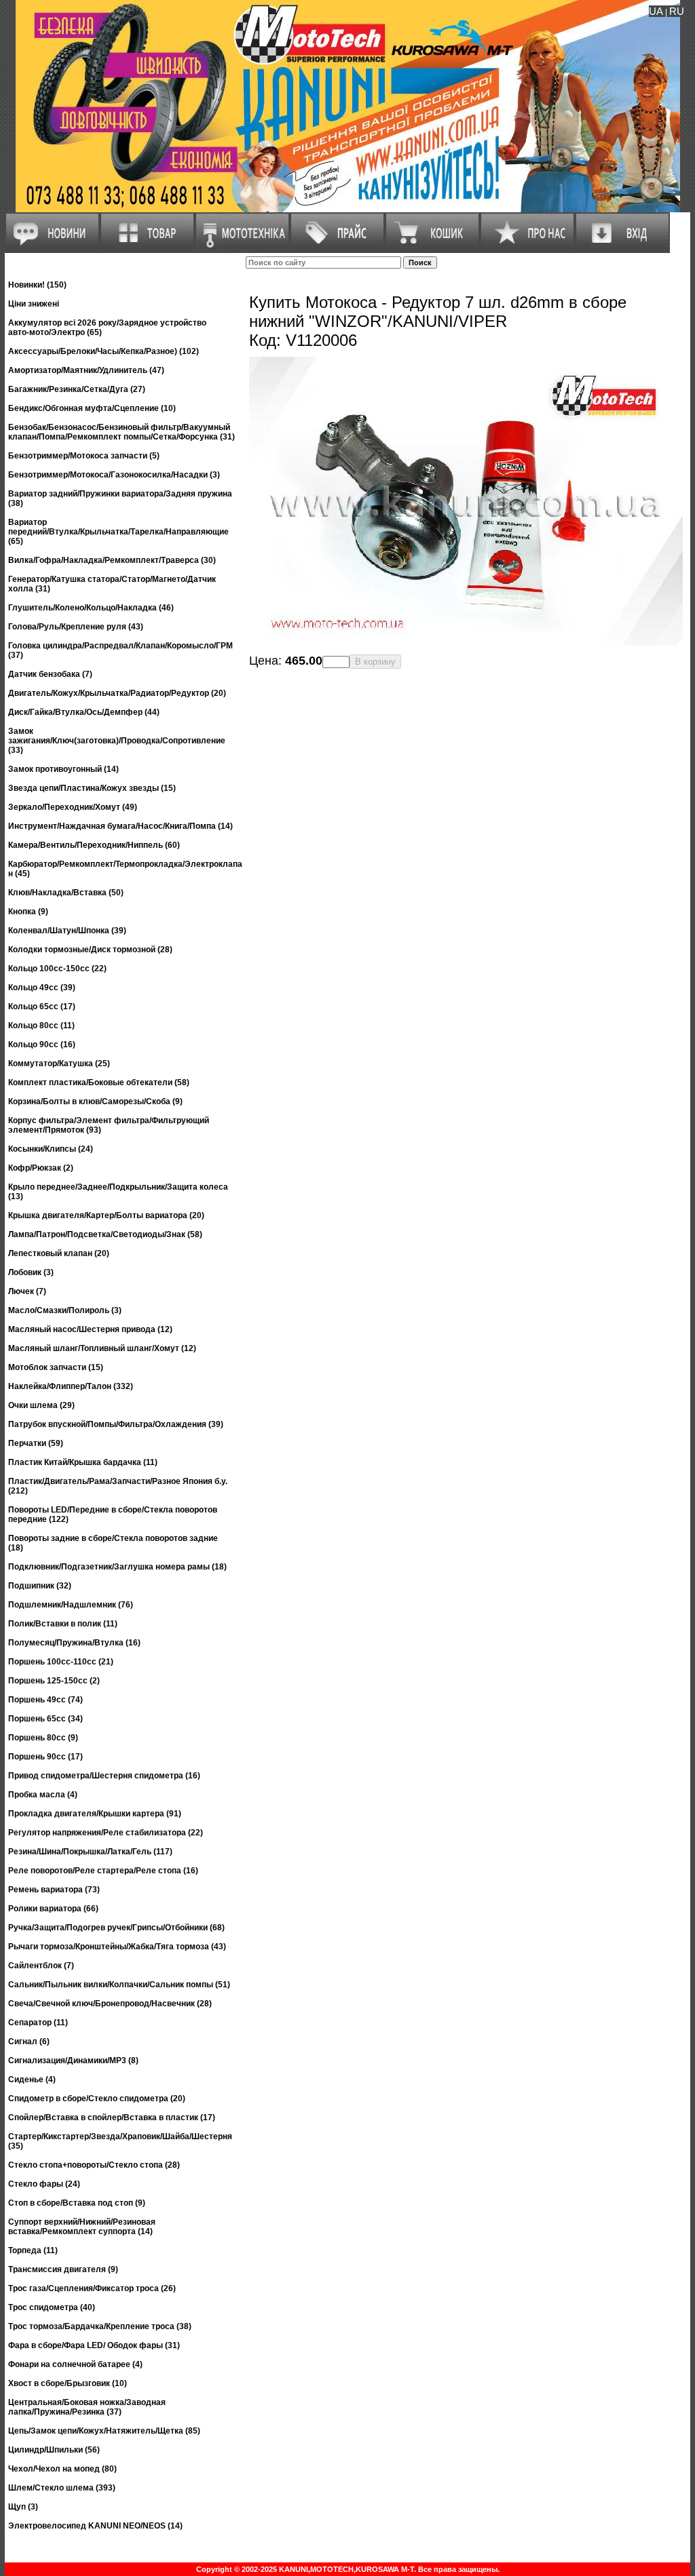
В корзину (375, 662)
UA (656, 11)
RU (677, 11)
